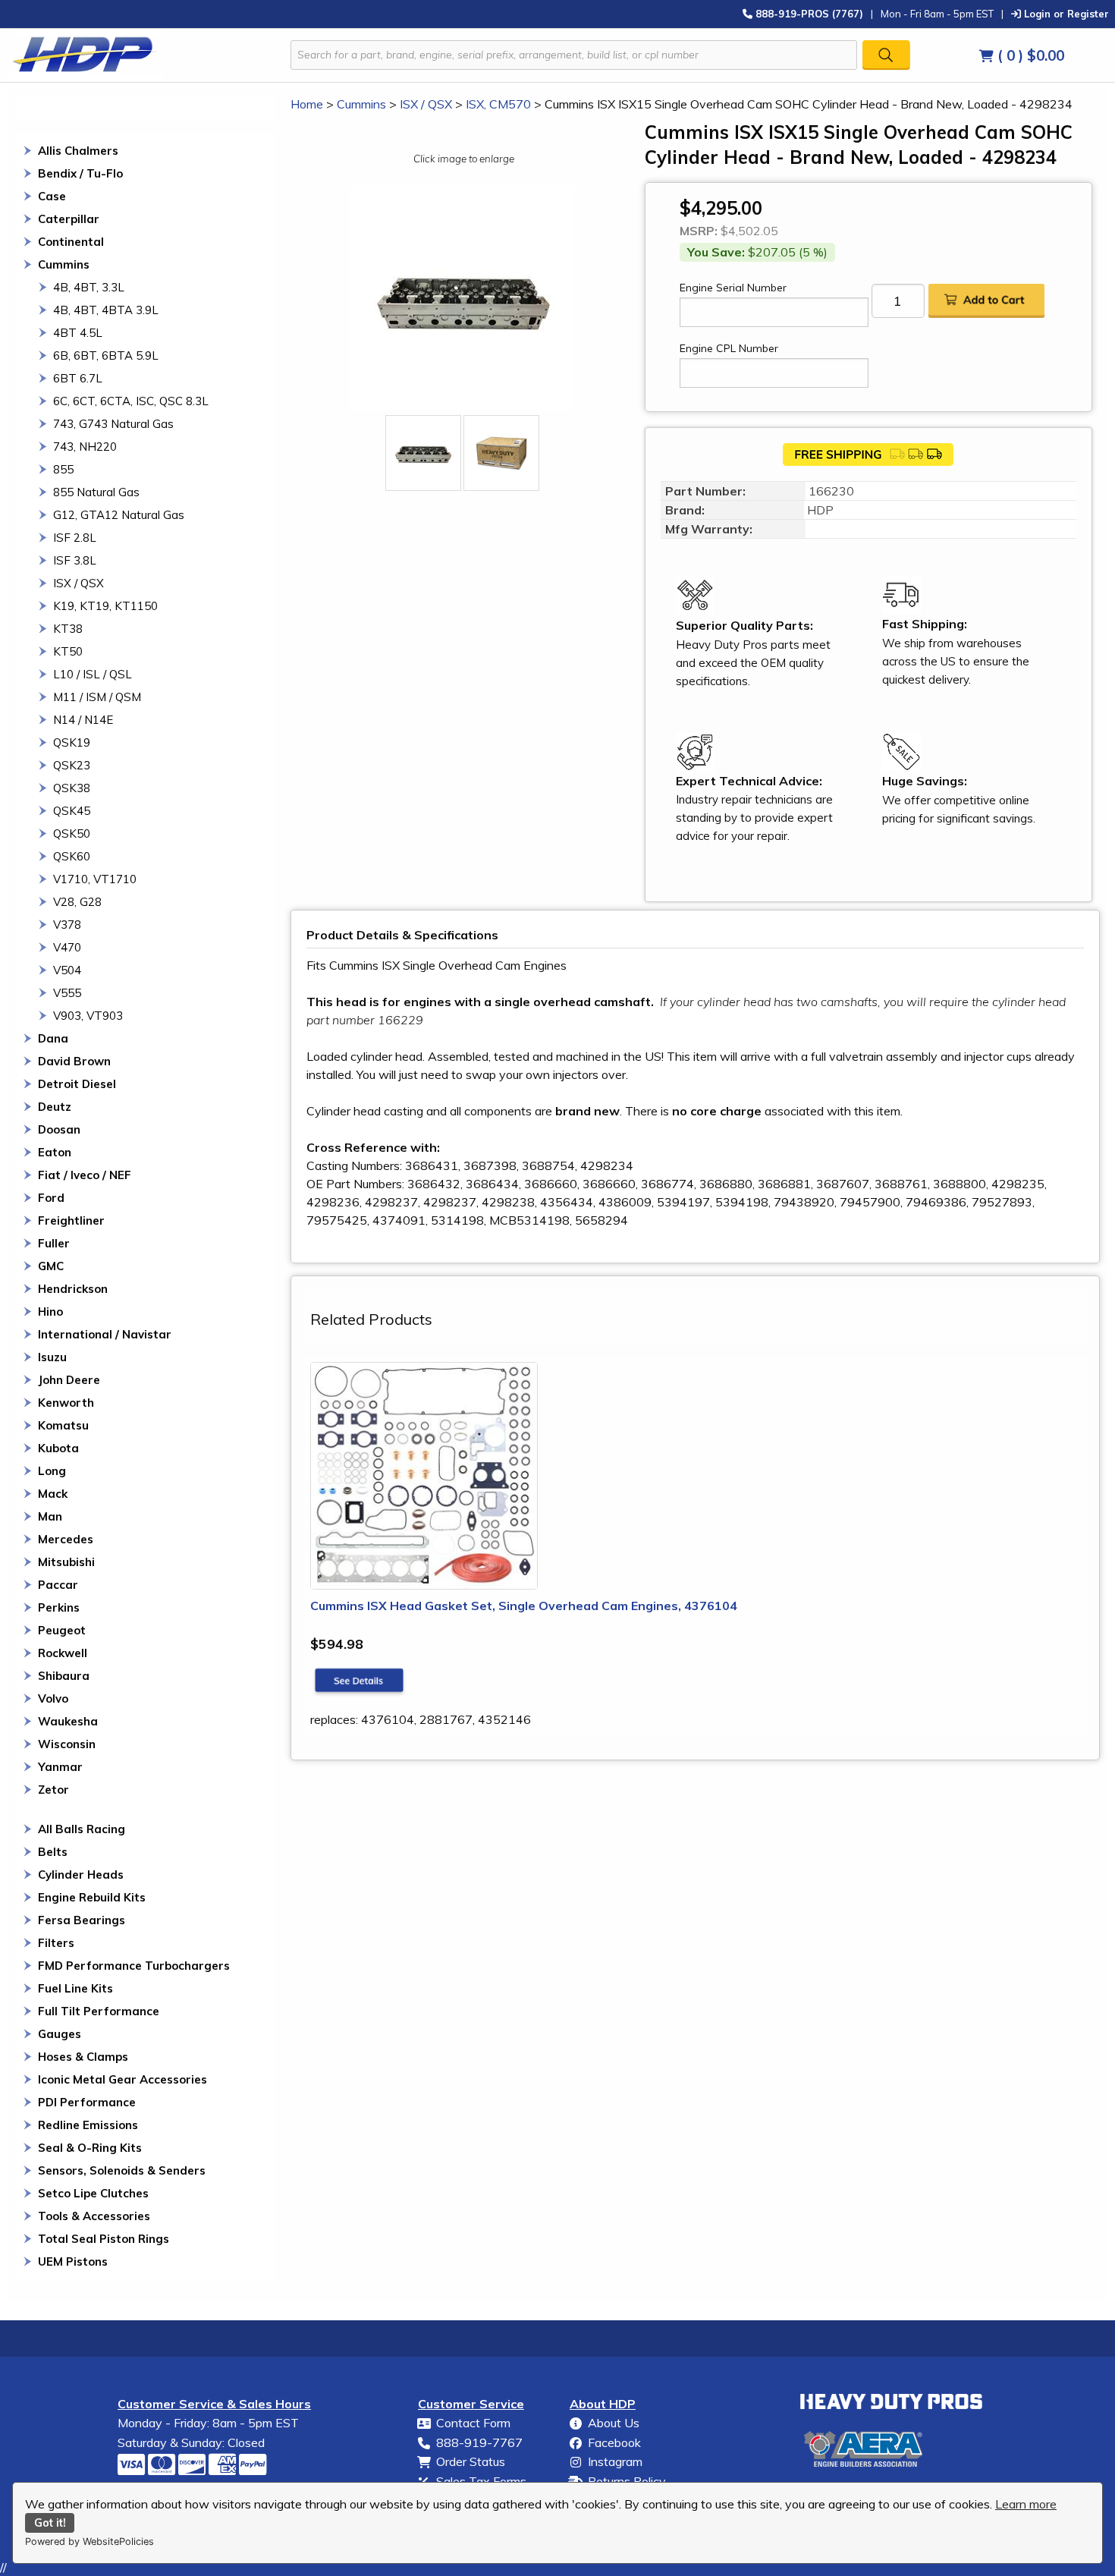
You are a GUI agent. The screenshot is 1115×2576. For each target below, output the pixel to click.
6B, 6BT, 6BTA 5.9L (106, 355)
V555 (67, 993)
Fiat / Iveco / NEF (85, 1175)
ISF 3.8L (75, 560)
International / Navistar (105, 1334)
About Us (614, 2423)
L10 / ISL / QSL (93, 674)
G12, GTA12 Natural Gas (119, 515)
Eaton (55, 1152)
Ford (51, 1198)
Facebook (614, 2442)
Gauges (60, 2034)
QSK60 (72, 856)
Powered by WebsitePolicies (90, 2541)
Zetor (53, 1790)
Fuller (54, 1243)
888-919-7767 (479, 2442)
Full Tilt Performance (99, 2011)
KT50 (68, 651)
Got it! (50, 2523)
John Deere (69, 1380)
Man (50, 1516)
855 (63, 469)
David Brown (74, 1061)
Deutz (55, 1107)
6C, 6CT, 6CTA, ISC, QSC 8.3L (131, 401)
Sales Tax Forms (481, 2481)
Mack (53, 1494)
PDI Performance (87, 2102)
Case (52, 196)
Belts (53, 1852)
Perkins (59, 1607)
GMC (51, 1266)
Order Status (471, 2461)
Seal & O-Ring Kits (90, 2148)
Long (52, 1471)
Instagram (615, 2461)
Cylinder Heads (81, 1875)
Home (307, 104)
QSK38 (72, 788)
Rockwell (63, 1653)
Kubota (58, 1448)
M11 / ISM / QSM (97, 697)
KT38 (68, 629)
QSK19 (72, 742)
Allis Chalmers (78, 151)
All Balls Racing (82, 1829)
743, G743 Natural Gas (113, 424)
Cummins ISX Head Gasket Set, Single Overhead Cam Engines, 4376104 (524, 1606)
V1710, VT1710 (95, 879)
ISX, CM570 (498, 104)
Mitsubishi (66, 1562)
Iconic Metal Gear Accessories (122, 2079)
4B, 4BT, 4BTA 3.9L (106, 310)
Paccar (58, 1585)
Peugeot (62, 1630)
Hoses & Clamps (83, 2057)
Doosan (59, 1129)
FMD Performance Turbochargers (134, 1966)
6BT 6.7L (78, 378)
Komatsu (63, 1425)
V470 (67, 947)
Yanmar (60, 1767)
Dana (53, 1038)
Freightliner (71, 1220)
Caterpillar (69, 219)
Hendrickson (73, 1289)
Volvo (53, 1698)
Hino (50, 1312)
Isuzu (52, 1357)
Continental (71, 242)
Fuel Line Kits (75, 1988)
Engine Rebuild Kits (92, 1897)
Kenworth (66, 1403)
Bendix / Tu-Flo (80, 173)
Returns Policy (627, 2481)
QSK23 (72, 765)
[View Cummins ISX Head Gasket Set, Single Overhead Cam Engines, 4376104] (360, 1681)
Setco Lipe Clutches (93, 2193)
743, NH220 (85, 447)
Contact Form (473, 2423)
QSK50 (72, 834)
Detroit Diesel (77, 1084)
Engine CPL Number (729, 348)
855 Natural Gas (96, 492)
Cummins (64, 264)
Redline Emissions (88, 2125)
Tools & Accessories (94, 2216)
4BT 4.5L (78, 333)
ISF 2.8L (75, 538)
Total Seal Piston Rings (104, 2239)
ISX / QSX (79, 583)
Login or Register (1065, 13)
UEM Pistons (73, 2261)
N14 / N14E (83, 720)
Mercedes (66, 1539)
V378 (67, 925)
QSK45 (72, 811)
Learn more (1026, 2504)
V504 (67, 970)
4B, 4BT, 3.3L (89, 287)
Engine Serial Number (733, 288)
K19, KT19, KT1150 (105, 606)
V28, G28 (77, 902)
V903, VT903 (88, 1016)
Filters (56, 1943)
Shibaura (64, 1676)
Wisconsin (67, 1744)
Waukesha (68, 1721)
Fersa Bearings (82, 1920)
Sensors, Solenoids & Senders (122, 2170)
